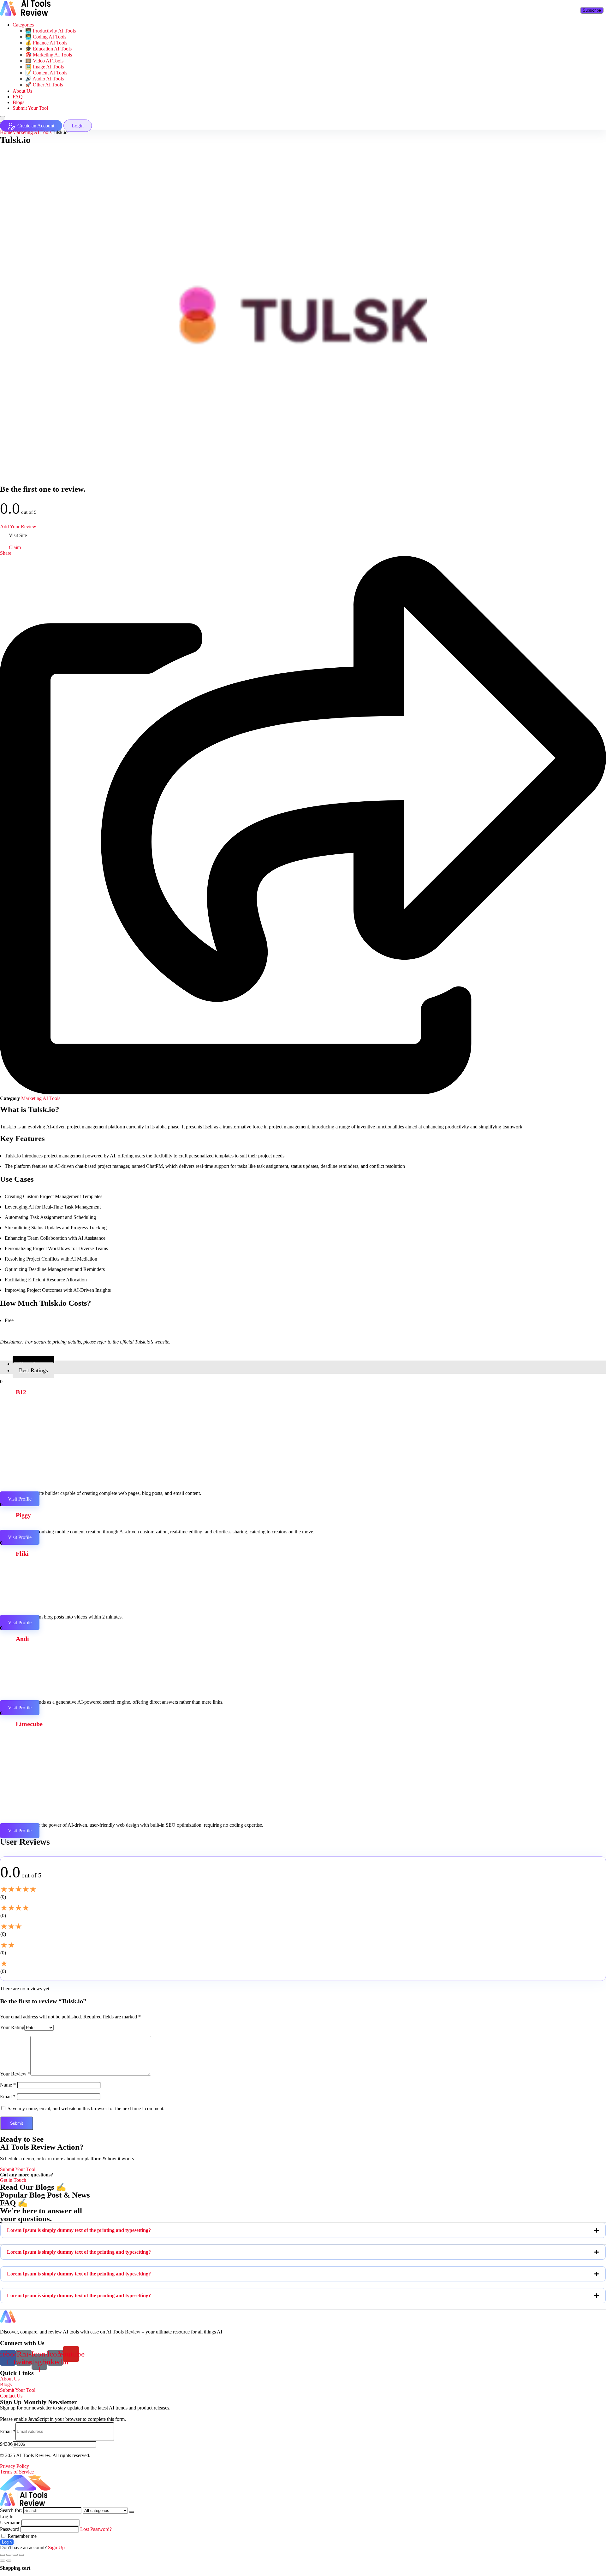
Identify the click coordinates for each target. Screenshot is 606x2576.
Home (6, 132)
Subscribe (592, 10)
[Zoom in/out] (21, 2555)
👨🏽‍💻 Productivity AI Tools (50, 31)
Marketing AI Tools (32, 132)
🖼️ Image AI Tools (45, 67)
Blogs (18, 102)
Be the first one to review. (43, 489)
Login (7, 2542)
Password (10, 2529)
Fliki (22, 1554)
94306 (6, 2444)
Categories (23, 25)
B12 (21, 1392)
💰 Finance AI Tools (46, 43)
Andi (22, 1639)
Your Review (15, 2074)
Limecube (29, 1724)
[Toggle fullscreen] (15, 2555)
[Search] (132, 2512)
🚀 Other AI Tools (44, 85)
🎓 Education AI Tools (48, 49)
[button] (303, 2230)
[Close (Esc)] (3, 2555)
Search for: (11, 2510)
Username (10, 2523)
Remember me (21, 2536)
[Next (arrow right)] (9, 2561)
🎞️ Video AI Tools (44, 61)
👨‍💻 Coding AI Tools (46, 37)
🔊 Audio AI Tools (45, 79)
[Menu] (3, 119)
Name (8, 2085)
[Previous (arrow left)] (3, 2561)
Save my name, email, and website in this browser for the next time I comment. (86, 2108)
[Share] (9, 2555)
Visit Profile (20, 1499)
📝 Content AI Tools (46, 73)
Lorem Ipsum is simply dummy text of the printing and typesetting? (79, 2230)
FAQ (18, 97)
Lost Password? (96, 2529)
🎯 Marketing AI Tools (49, 55)
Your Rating (12, 2027)
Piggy (23, 1515)
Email (8, 2096)
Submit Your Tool (30, 108)
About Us (22, 91)
